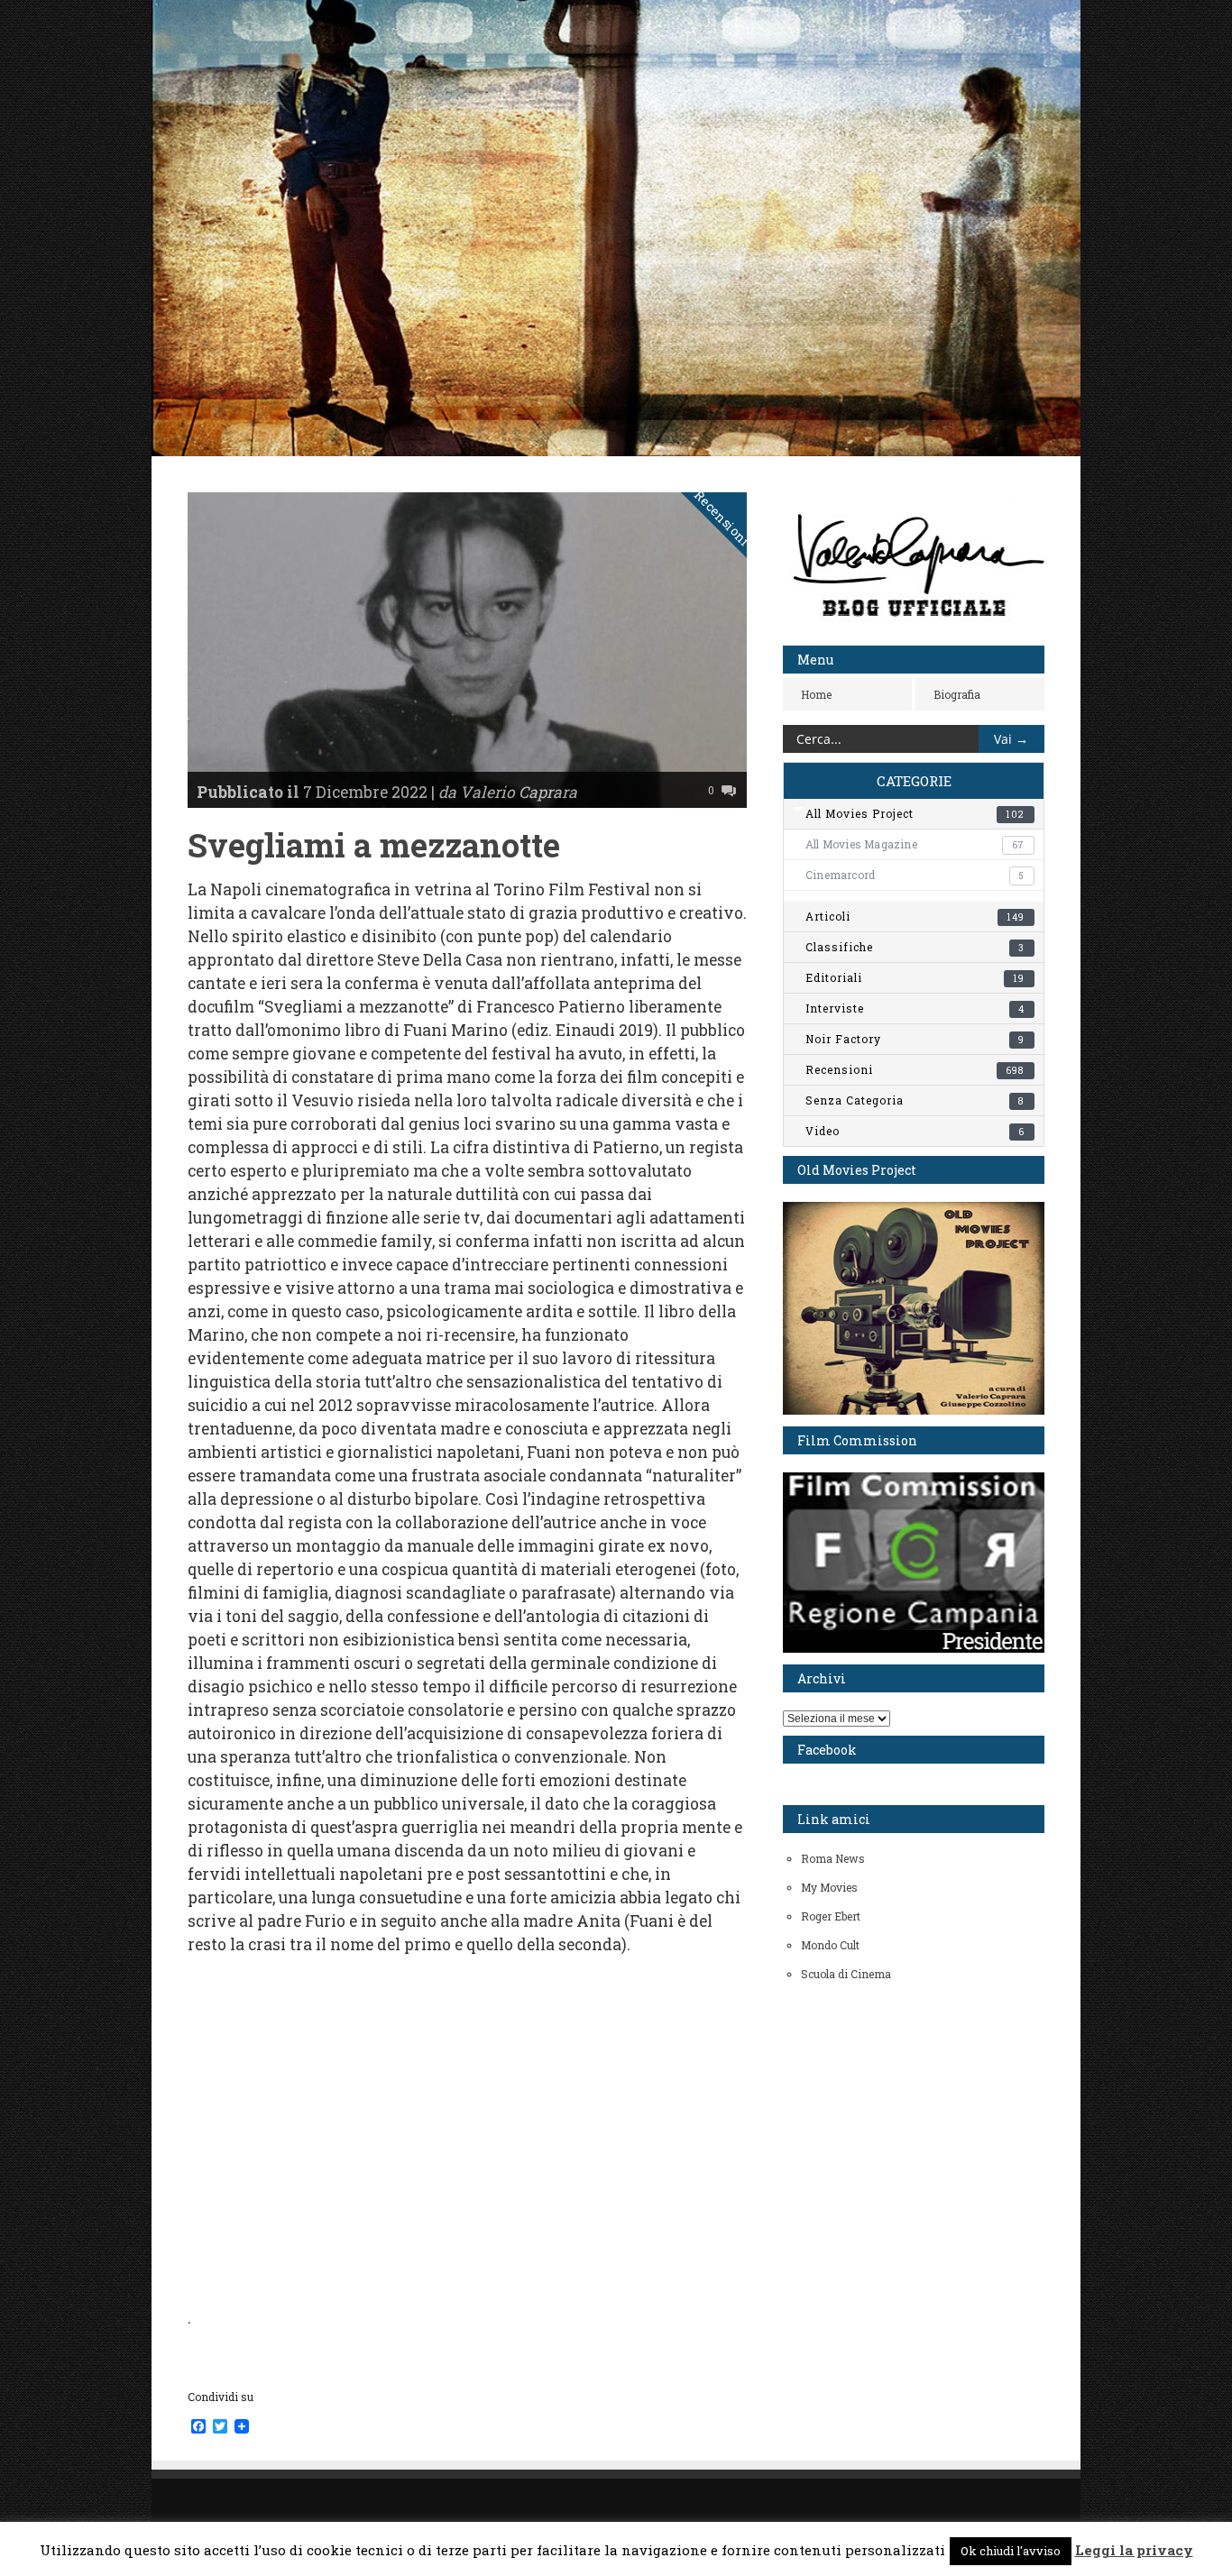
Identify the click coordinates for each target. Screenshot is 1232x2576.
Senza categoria (915, 1100)
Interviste (915, 1008)
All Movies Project (915, 813)
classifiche (915, 947)
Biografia (957, 694)
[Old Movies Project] (914, 1410)
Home (816, 694)
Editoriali (915, 977)
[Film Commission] (914, 1648)
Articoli (915, 916)
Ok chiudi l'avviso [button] (1011, 2551)
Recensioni (723, 518)
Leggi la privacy (1134, 2550)
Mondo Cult (830, 1945)
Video (915, 1131)
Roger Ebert (831, 1916)
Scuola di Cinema (846, 1974)
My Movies (829, 1887)
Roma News (833, 1858)
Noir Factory (915, 1039)
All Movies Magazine (915, 844)
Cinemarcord (915, 875)
